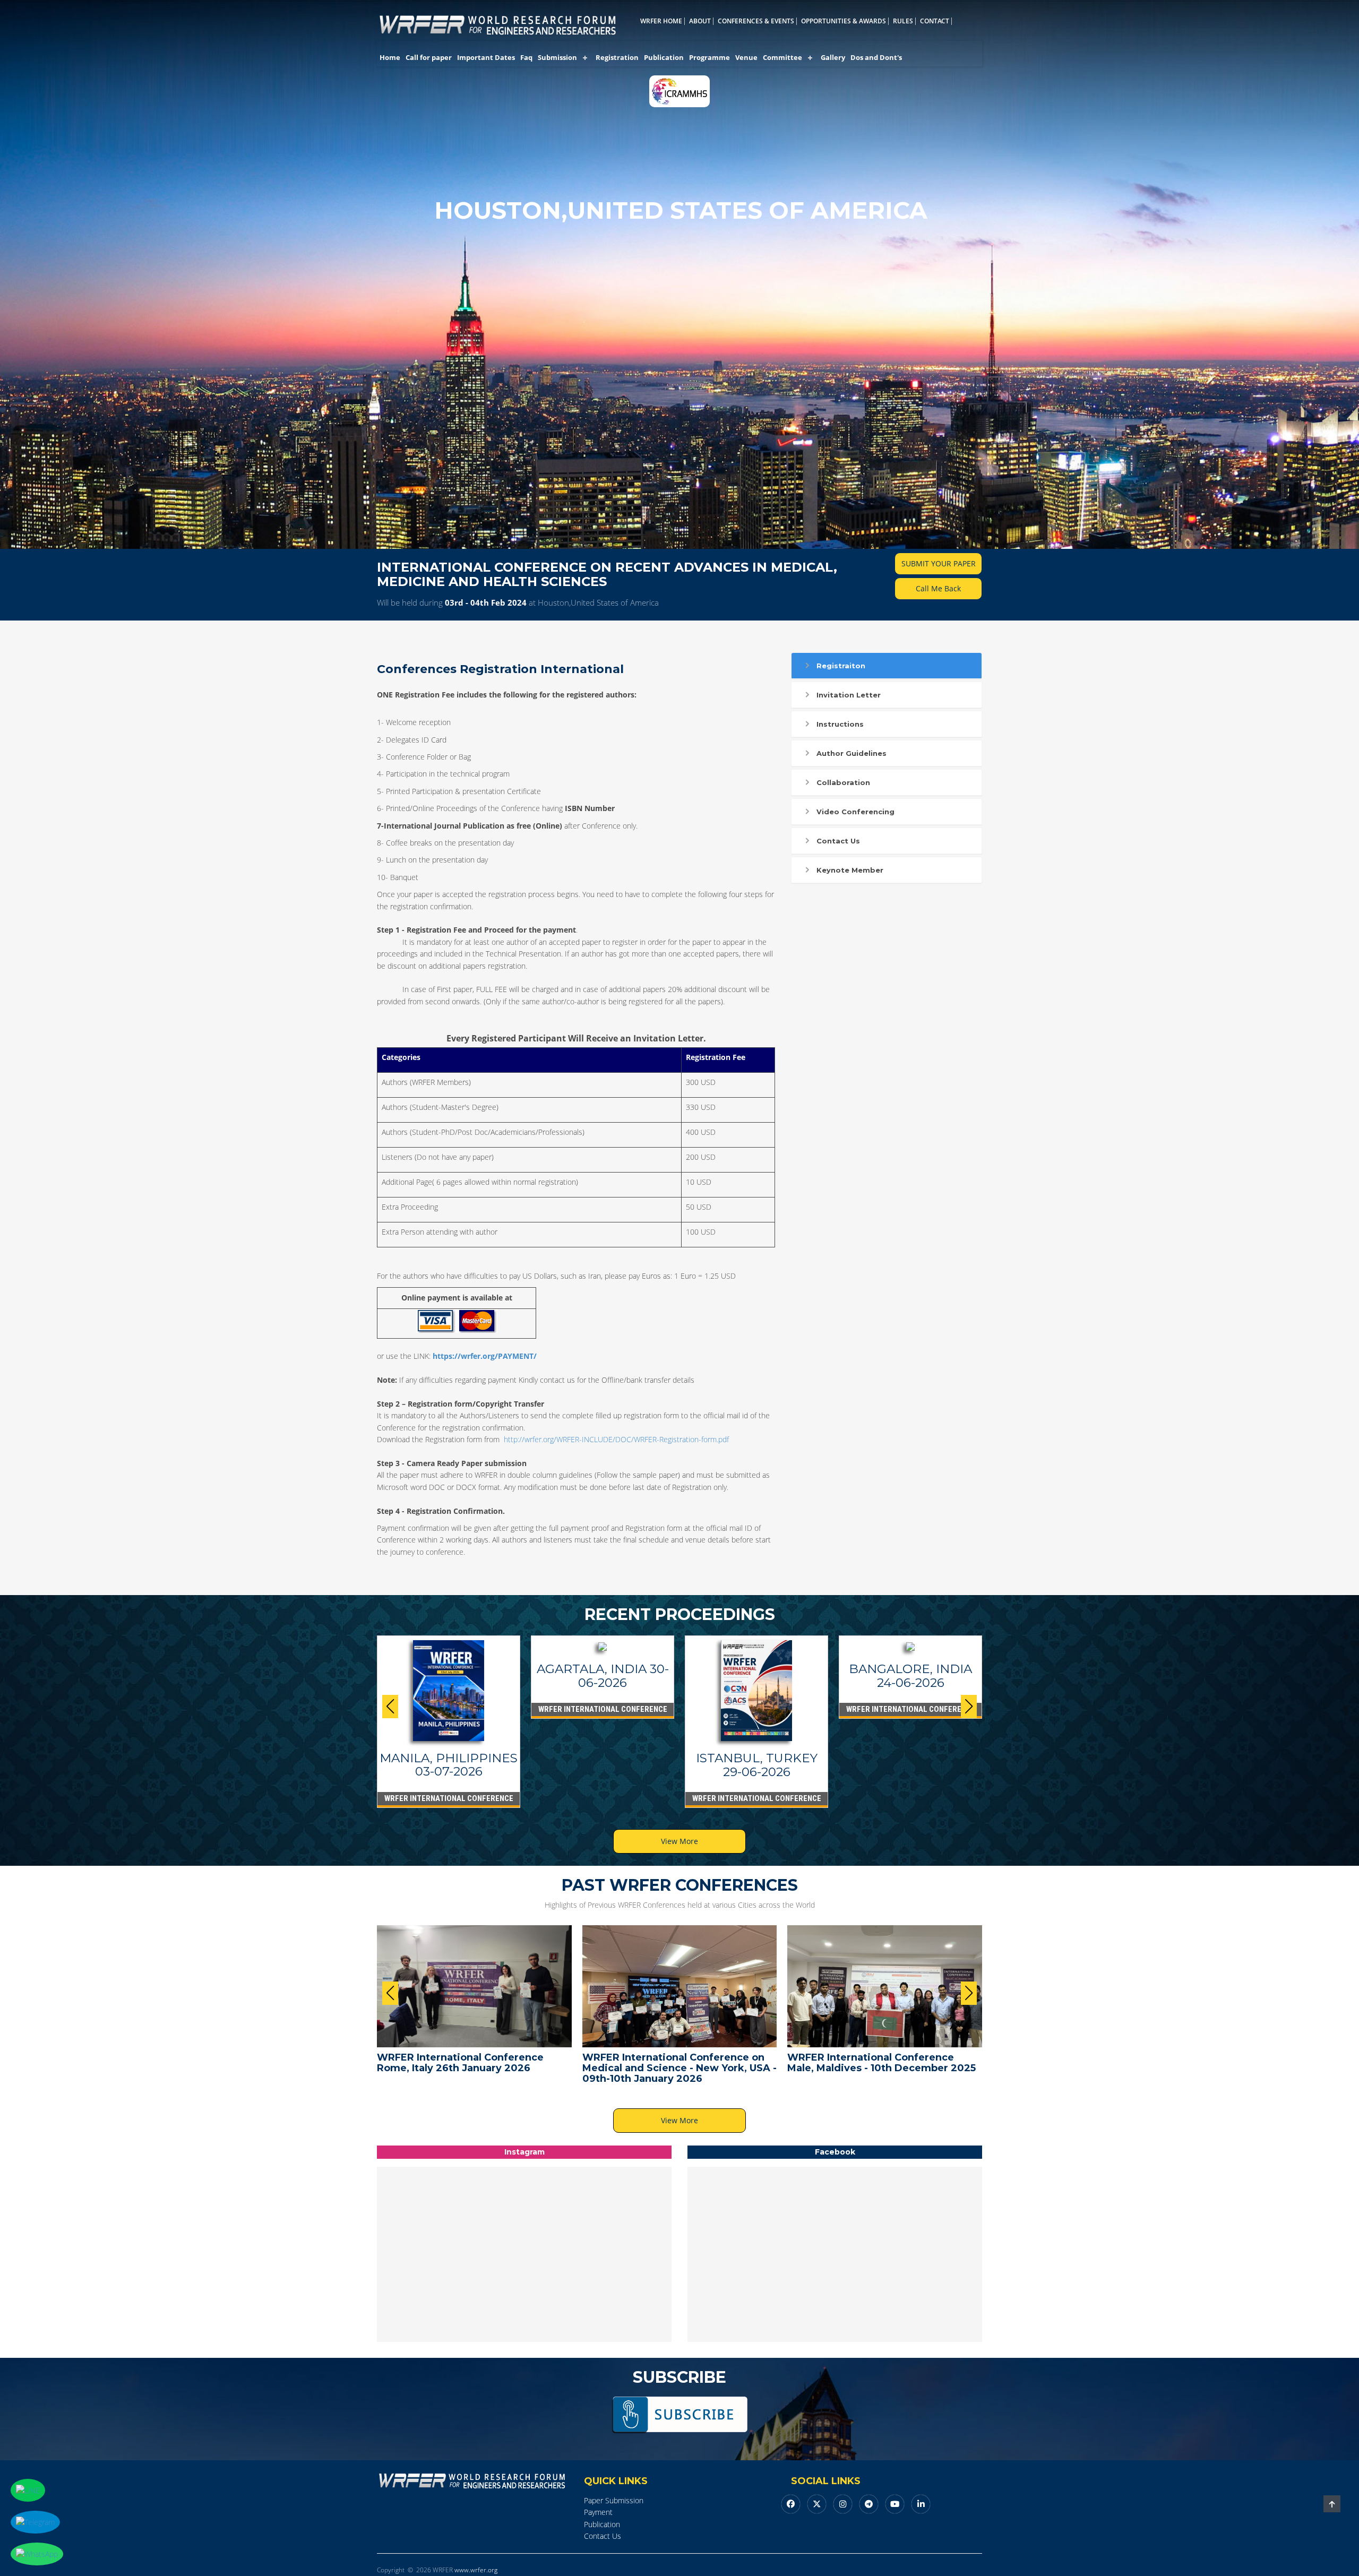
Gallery (833, 57)
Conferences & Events (756, 21)
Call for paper (429, 57)
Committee (782, 57)
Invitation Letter (849, 695)
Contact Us (838, 841)
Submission (557, 57)
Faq (526, 57)
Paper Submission (614, 2500)
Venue (746, 57)
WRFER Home (661, 21)
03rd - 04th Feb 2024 (486, 602)
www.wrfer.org (476, 2570)
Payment (598, 2512)
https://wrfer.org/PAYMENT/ (485, 1356)
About (700, 21)
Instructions (840, 724)
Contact (935, 21)
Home (390, 57)
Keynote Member (850, 870)
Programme (709, 57)
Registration (617, 57)
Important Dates (486, 57)
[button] (969, 1707)
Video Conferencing (855, 812)
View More (679, 1841)
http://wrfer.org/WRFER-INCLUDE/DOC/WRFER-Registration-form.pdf (616, 1439)
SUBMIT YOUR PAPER (939, 563)
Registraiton (841, 666)
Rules (903, 21)
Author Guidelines (851, 753)
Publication (664, 57)
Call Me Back (938, 588)
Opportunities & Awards (844, 21)
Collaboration (843, 782)
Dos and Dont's (876, 57)
